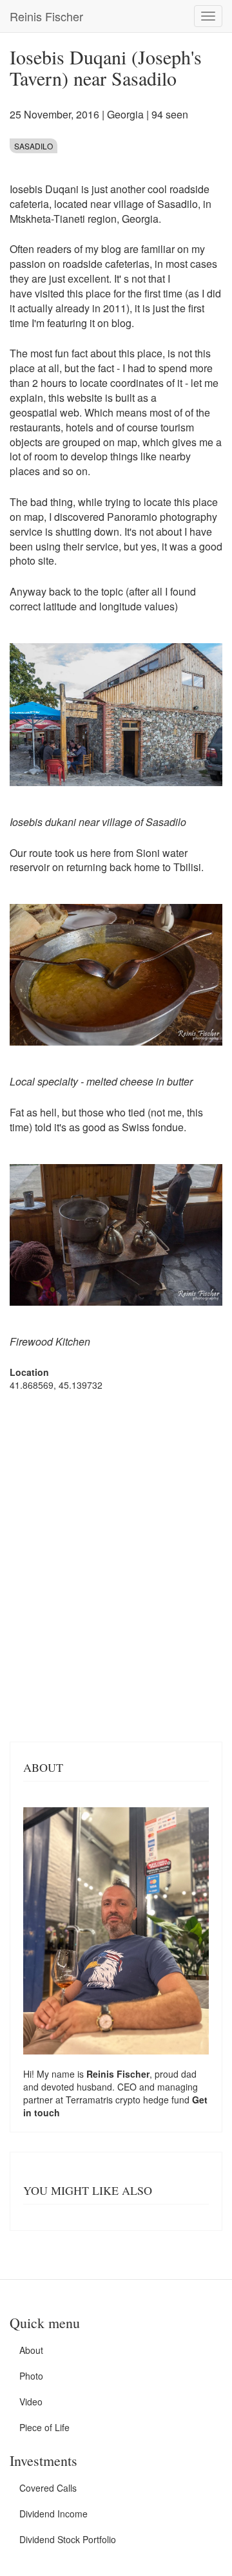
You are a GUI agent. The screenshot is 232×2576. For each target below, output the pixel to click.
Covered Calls (48, 2488)
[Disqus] (116, 1565)
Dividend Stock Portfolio (68, 2539)
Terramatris (91, 2100)
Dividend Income (53, 2514)
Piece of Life (44, 2427)
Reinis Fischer (46, 16)
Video (31, 2402)
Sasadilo (34, 146)
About (31, 2350)
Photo (31, 2376)
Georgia (125, 114)
